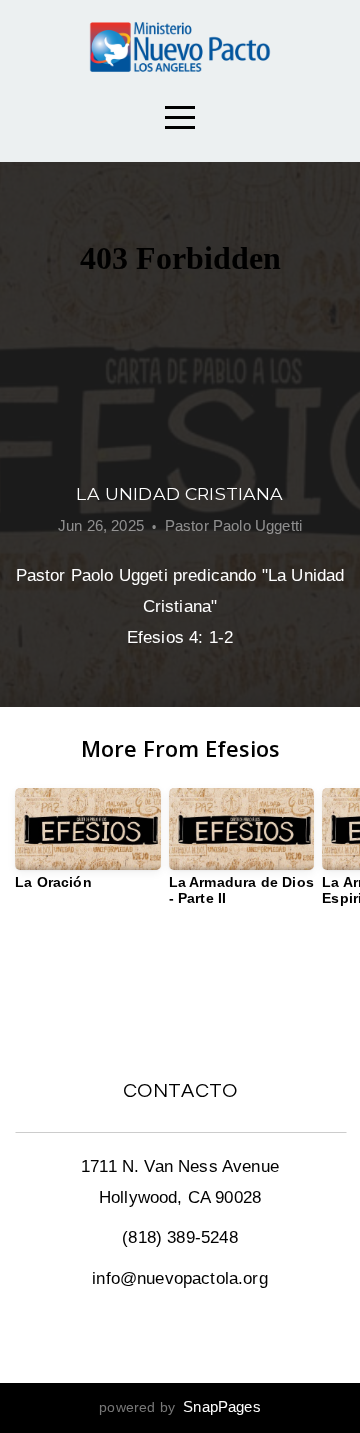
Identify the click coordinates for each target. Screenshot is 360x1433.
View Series (180, 979)
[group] (88, 847)
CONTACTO (180, 1091)
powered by (180, 1407)
